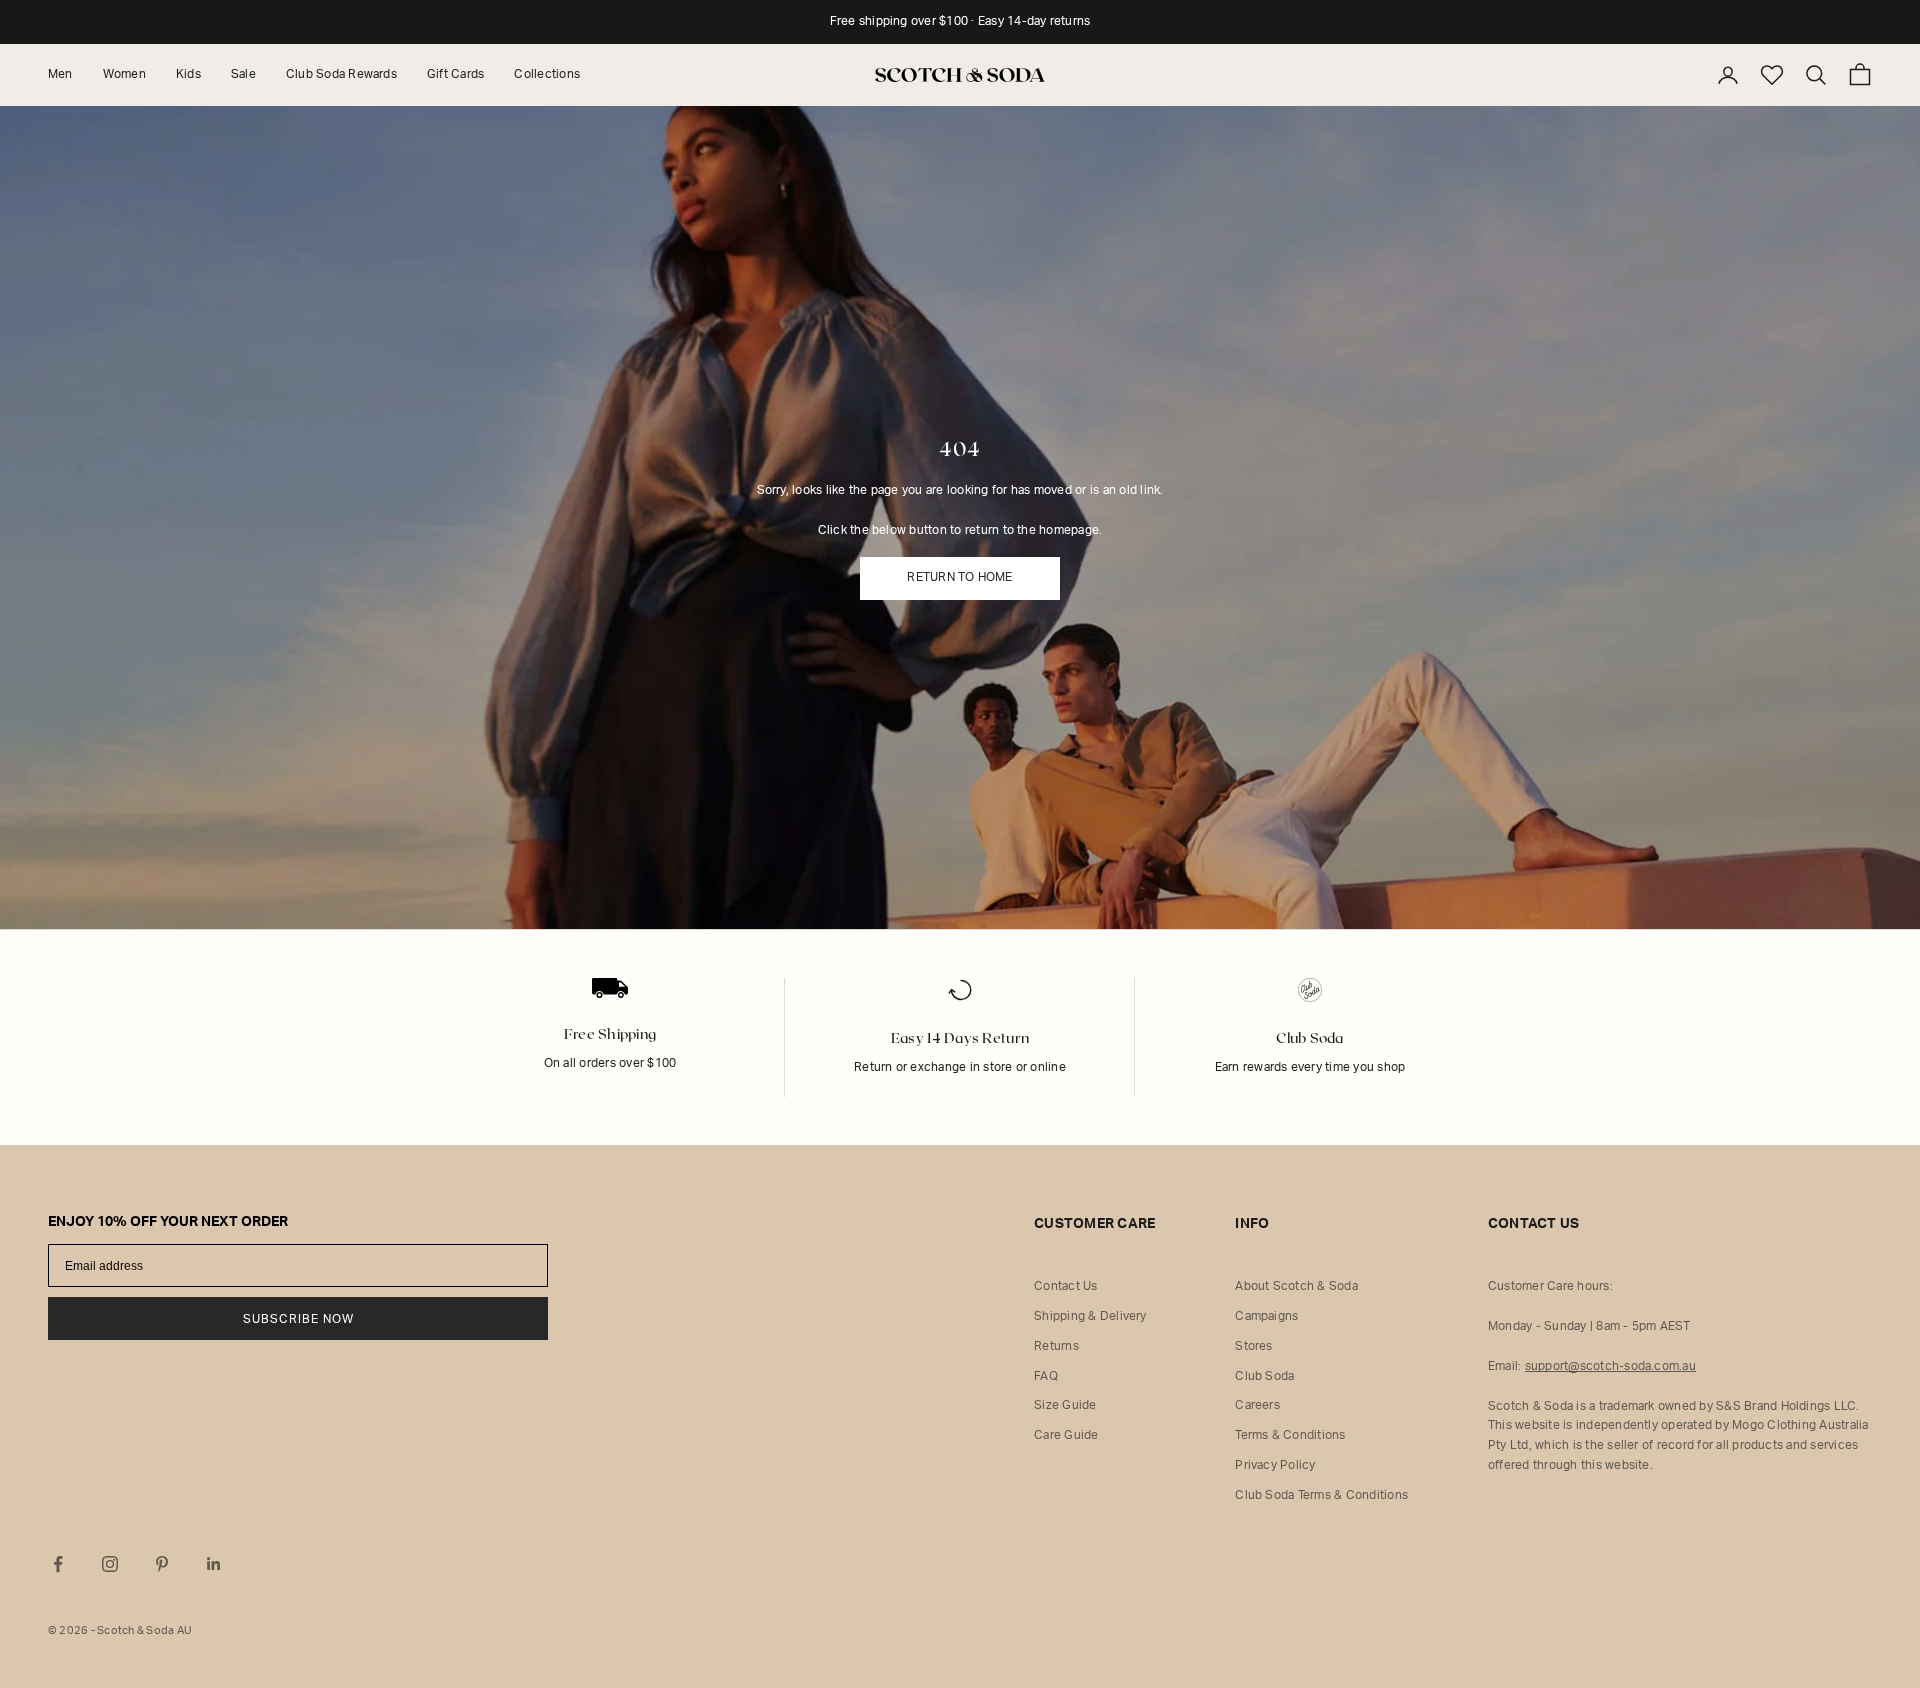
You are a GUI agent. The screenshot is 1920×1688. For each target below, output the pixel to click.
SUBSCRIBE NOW (298, 1319)
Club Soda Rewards (341, 74)
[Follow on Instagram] (110, 1564)
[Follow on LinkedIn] (214, 1564)
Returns (1056, 1346)
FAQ (1046, 1376)
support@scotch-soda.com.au (1610, 1366)
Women (124, 74)
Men (60, 74)
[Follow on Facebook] (58, 1564)
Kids (188, 74)
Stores (1253, 1346)
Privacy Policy (1275, 1465)
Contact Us (1065, 1286)
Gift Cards (455, 74)
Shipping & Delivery (1090, 1316)
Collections (547, 74)
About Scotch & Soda (1296, 1286)
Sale (243, 74)
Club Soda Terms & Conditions (1321, 1495)
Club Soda (1264, 1376)
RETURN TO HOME (959, 577)
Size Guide (1065, 1405)
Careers (1257, 1405)
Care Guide (1066, 1435)
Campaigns (1266, 1316)
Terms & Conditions (1290, 1435)
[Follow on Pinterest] (162, 1564)
